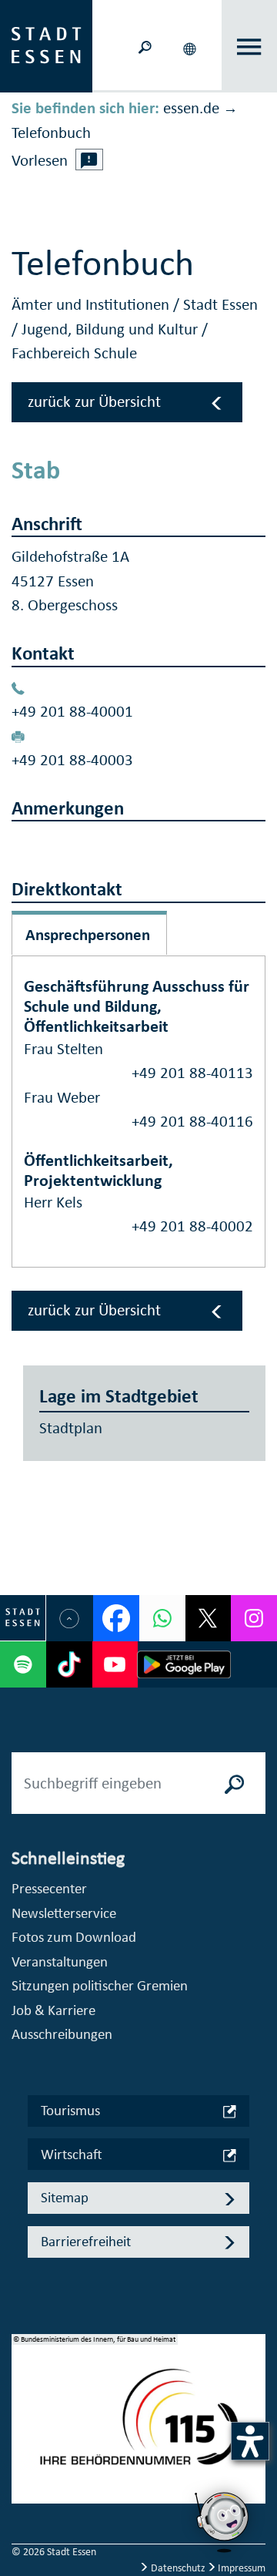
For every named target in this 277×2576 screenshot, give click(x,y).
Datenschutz (178, 2568)
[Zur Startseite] (46, 45)
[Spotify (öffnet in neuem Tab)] (23, 1664)
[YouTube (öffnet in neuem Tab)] (115, 1664)
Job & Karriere (53, 2010)
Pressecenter (49, 1888)
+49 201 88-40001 (72, 711)
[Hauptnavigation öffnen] (250, 47)
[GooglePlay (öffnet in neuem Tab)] (184, 1664)
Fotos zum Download (74, 1937)
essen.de (191, 108)
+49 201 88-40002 (192, 1226)
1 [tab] (24, 2406)
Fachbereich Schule (74, 353)
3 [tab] (24, 2456)
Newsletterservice (64, 1913)
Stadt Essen (220, 304)
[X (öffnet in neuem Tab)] (209, 1618)
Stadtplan (71, 1428)
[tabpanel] (138, 2427)
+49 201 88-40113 (192, 1073)
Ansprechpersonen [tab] (88, 935)
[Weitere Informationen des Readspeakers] (89, 160)
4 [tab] (24, 2480)
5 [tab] (24, 2505)
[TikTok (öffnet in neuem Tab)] (69, 1664)
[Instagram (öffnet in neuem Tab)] (254, 1618)
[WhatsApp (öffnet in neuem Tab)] (162, 1618)
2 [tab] (24, 2431)
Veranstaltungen (60, 1961)
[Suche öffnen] (145, 46)
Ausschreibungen (62, 2034)
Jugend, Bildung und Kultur (112, 329)
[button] (191, 46)
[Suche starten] (235, 1783)
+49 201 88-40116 (192, 1121)
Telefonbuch (51, 133)
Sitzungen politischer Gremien (100, 1985)
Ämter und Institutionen (92, 304)
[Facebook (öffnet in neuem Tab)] (116, 1618)
